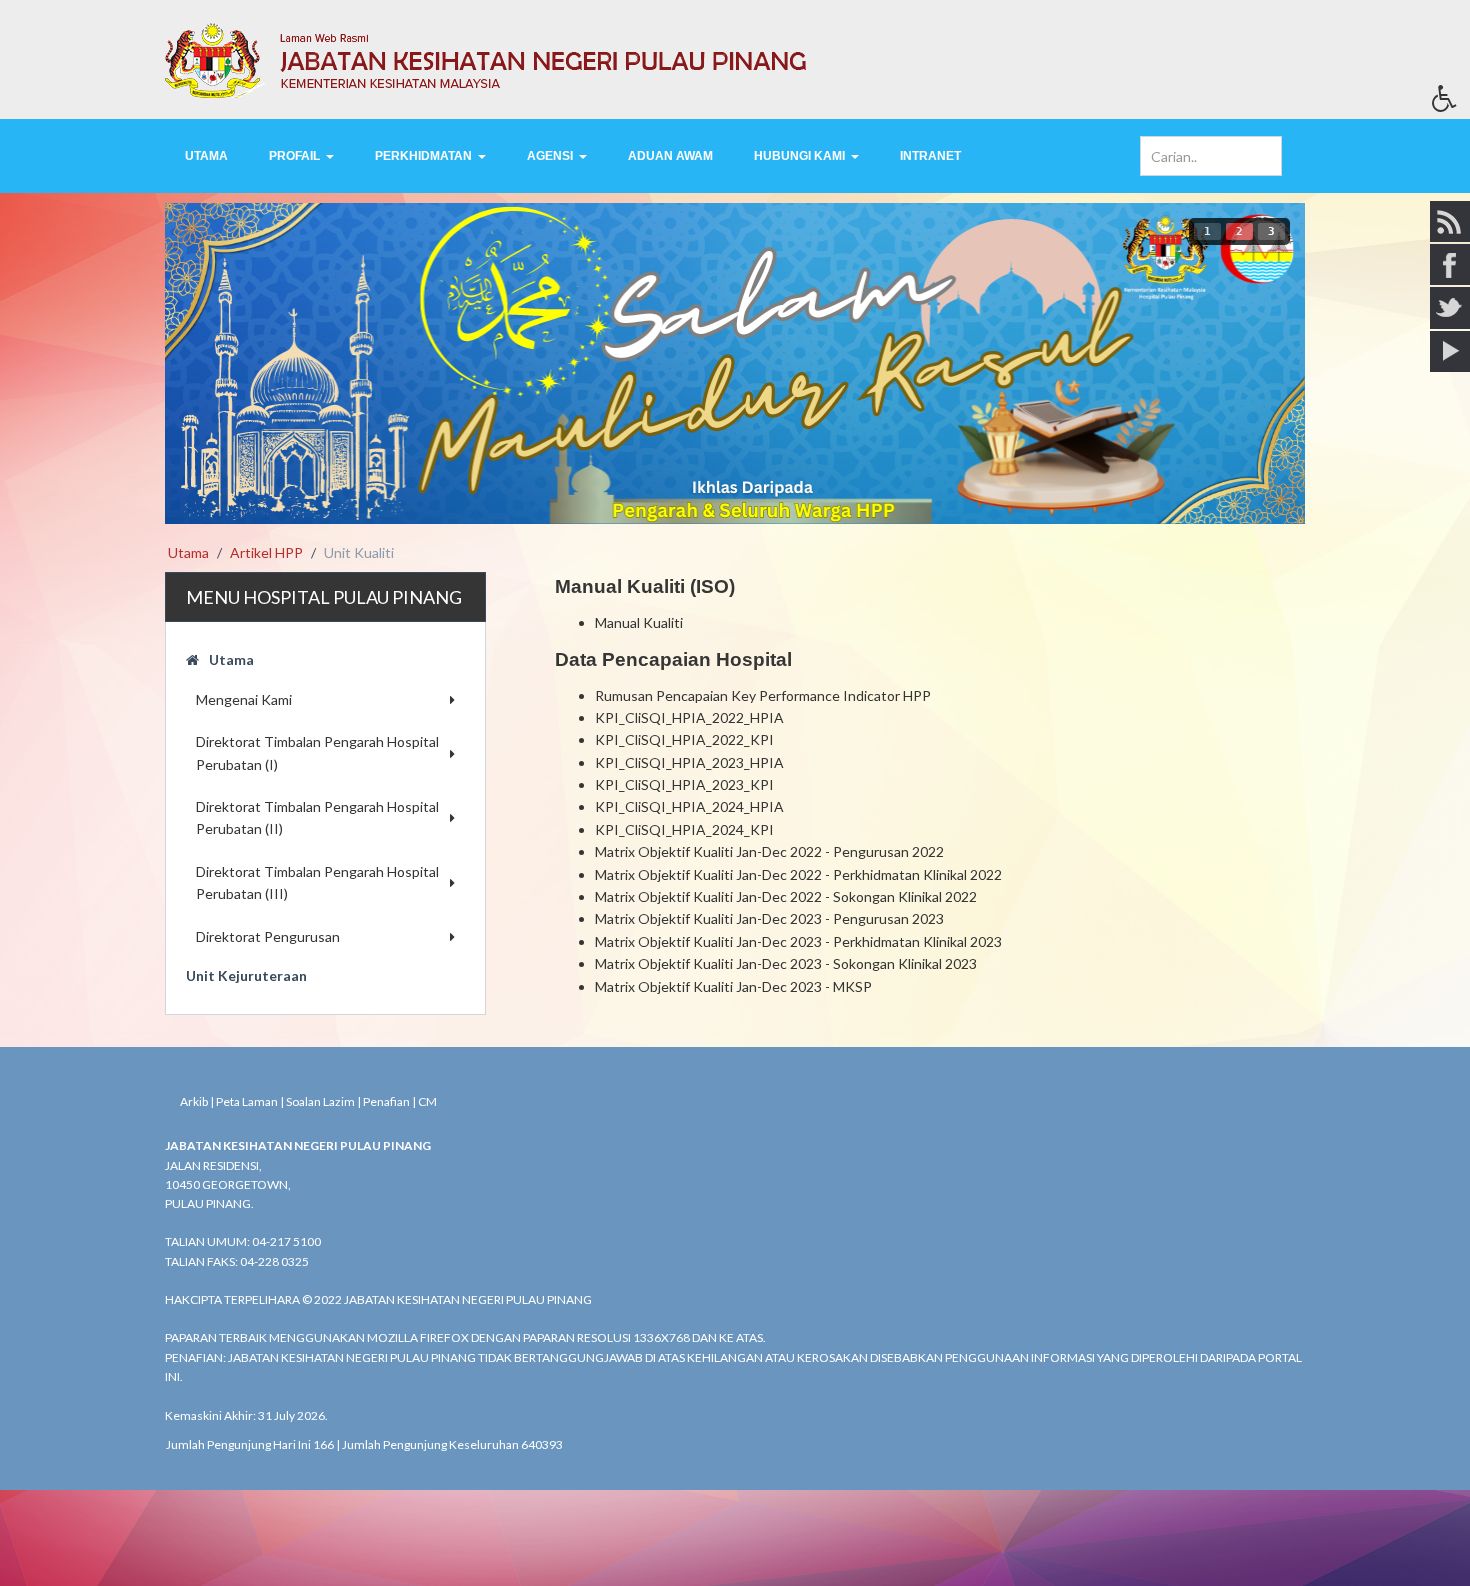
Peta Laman (247, 1101)
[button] (1451, 104)
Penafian (386, 1101)
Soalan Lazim (320, 1101)
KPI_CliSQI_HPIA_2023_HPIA (689, 762)
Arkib (194, 1101)
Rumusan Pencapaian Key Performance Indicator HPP (763, 695)
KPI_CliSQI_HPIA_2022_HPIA (689, 717)
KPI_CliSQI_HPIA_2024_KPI (684, 829)
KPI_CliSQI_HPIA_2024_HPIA (689, 806)
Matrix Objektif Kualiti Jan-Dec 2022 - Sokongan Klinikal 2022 (786, 896)
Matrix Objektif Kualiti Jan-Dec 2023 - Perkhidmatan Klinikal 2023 (798, 941)
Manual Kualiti (639, 622)
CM (427, 1101)
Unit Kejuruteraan (246, 975)
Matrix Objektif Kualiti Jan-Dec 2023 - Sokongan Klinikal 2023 (786, 963)
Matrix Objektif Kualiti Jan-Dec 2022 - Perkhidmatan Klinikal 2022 (798, 874)
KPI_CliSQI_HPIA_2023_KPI (684, 784)
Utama (231, 659)
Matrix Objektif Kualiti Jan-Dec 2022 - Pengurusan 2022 (769, 851)
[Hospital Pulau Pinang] (735, 59)
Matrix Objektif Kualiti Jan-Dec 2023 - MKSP (733, 986)
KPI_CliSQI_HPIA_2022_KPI (684, 739)
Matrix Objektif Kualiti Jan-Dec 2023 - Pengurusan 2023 (769, 918)
